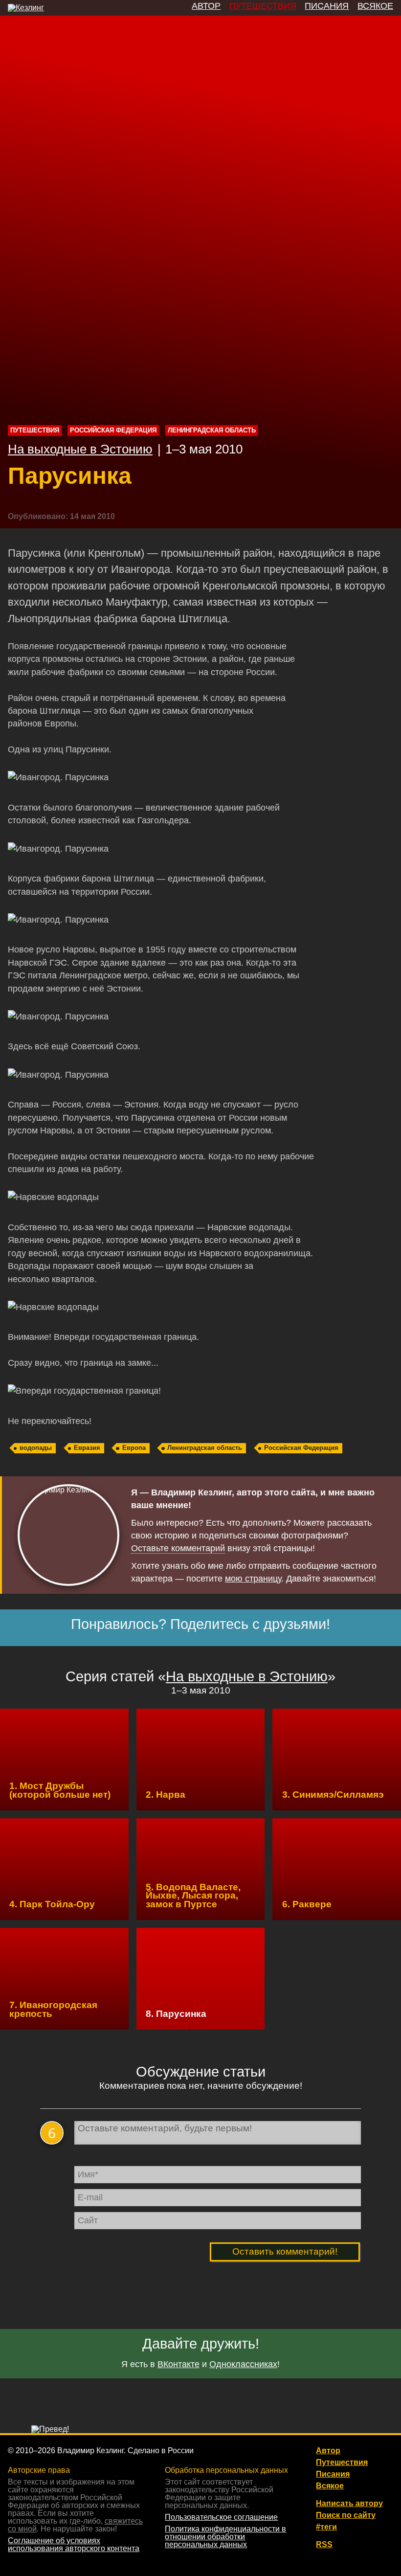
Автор (328, 2451)
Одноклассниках (243, 2364)
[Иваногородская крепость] (64, 1979)
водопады (36, 1448)
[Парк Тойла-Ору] (64, 1869)
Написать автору (349, 2504)
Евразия (87, 1448)
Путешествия (35, 430)
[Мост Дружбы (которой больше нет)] (64, 1760)
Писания (333, 2474)
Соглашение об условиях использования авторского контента (74, 2544)
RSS (324, 2545)
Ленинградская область (212, 430)
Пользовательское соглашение (221, 2517)
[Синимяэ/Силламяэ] (337, 1760)
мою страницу (253, 1579)
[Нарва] (201, 1760)
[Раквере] (337, 1869)
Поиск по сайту (346, 2515)
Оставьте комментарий (178, 1549)
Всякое (330, 2486)
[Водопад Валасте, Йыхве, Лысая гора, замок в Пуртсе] (201, 1869)
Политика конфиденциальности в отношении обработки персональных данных (225, 2537)
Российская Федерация (113, 430)
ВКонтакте (178, 2364)
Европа (134, 1448)
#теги (326, 2527)
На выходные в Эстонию (80, 449)
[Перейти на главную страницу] (26, 8)
